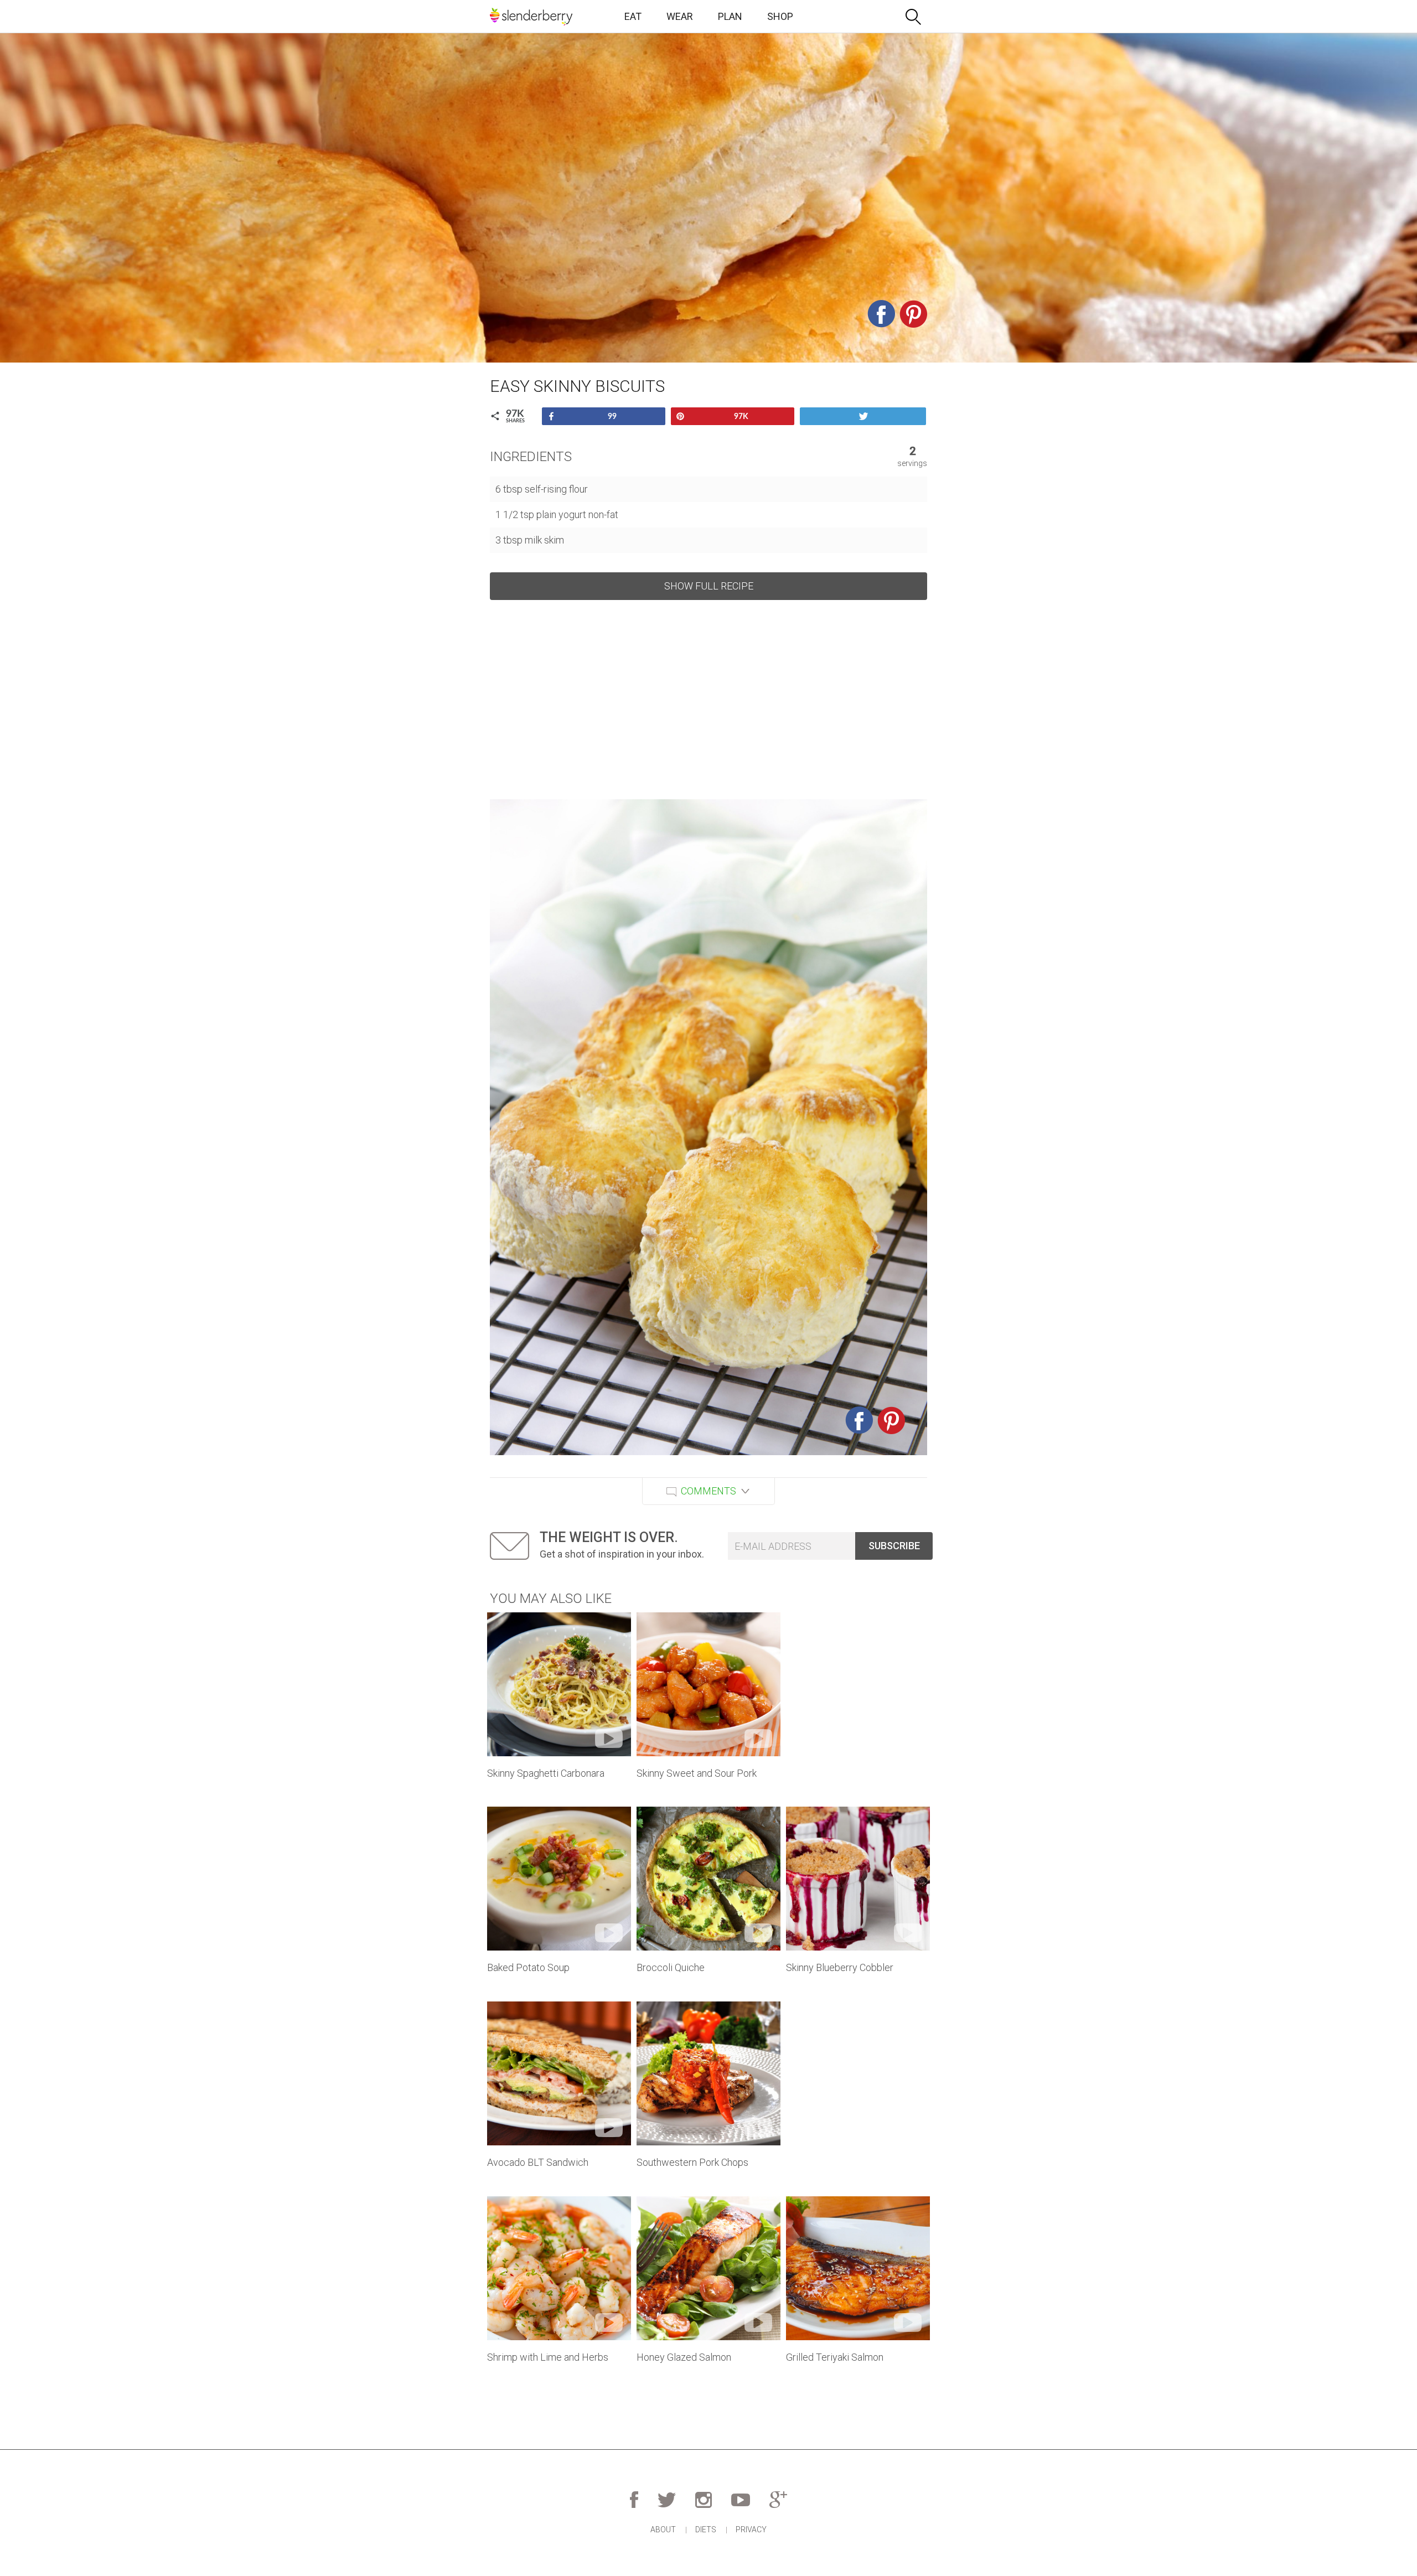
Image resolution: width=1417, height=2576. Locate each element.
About (663, 2530)
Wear (680, 16)
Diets (706, 2530)
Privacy (751, 2530)
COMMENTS (708, 1491)
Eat (633, 16)
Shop (780, 16)
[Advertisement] (708, 700)
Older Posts (708, 2408)
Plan (730, 16)
